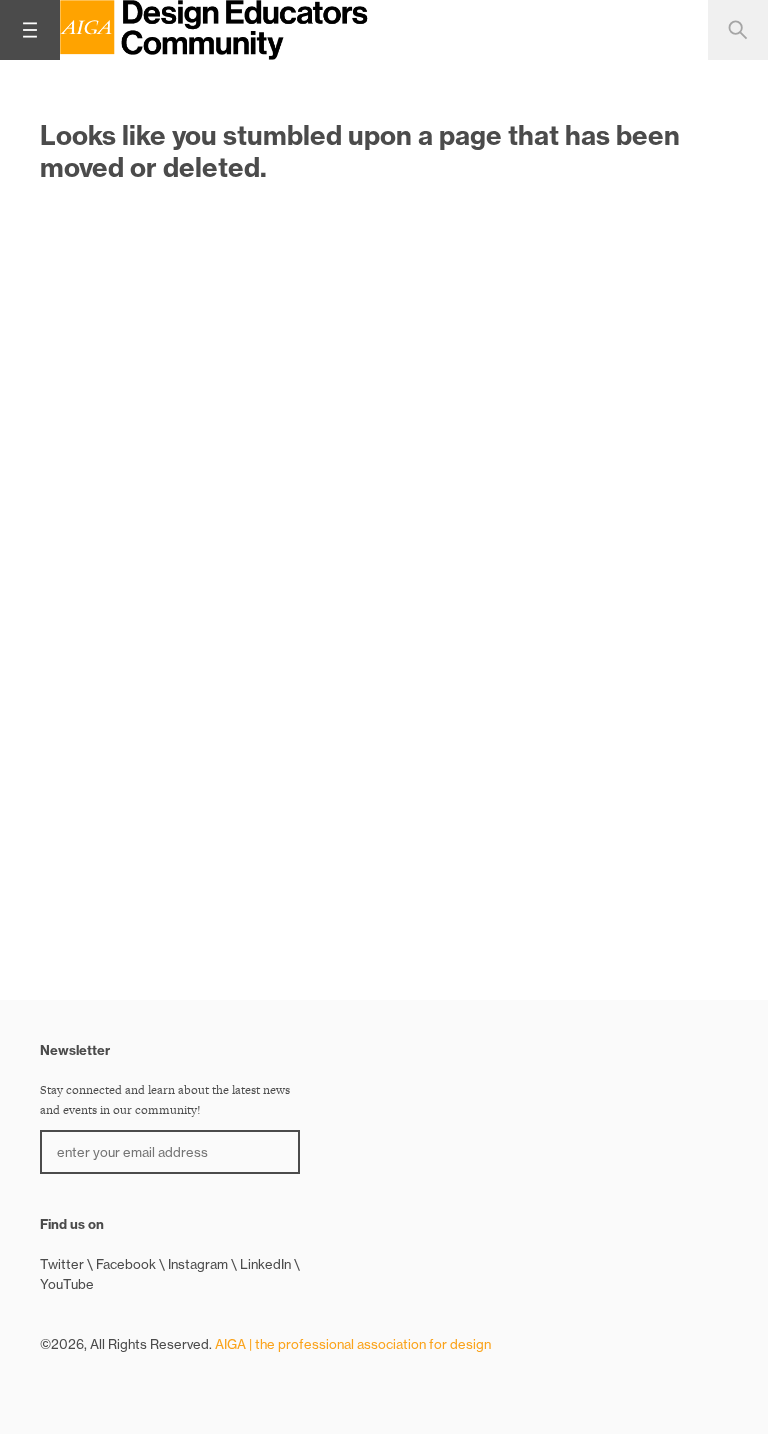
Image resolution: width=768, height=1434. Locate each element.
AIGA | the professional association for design (353, 1344)
